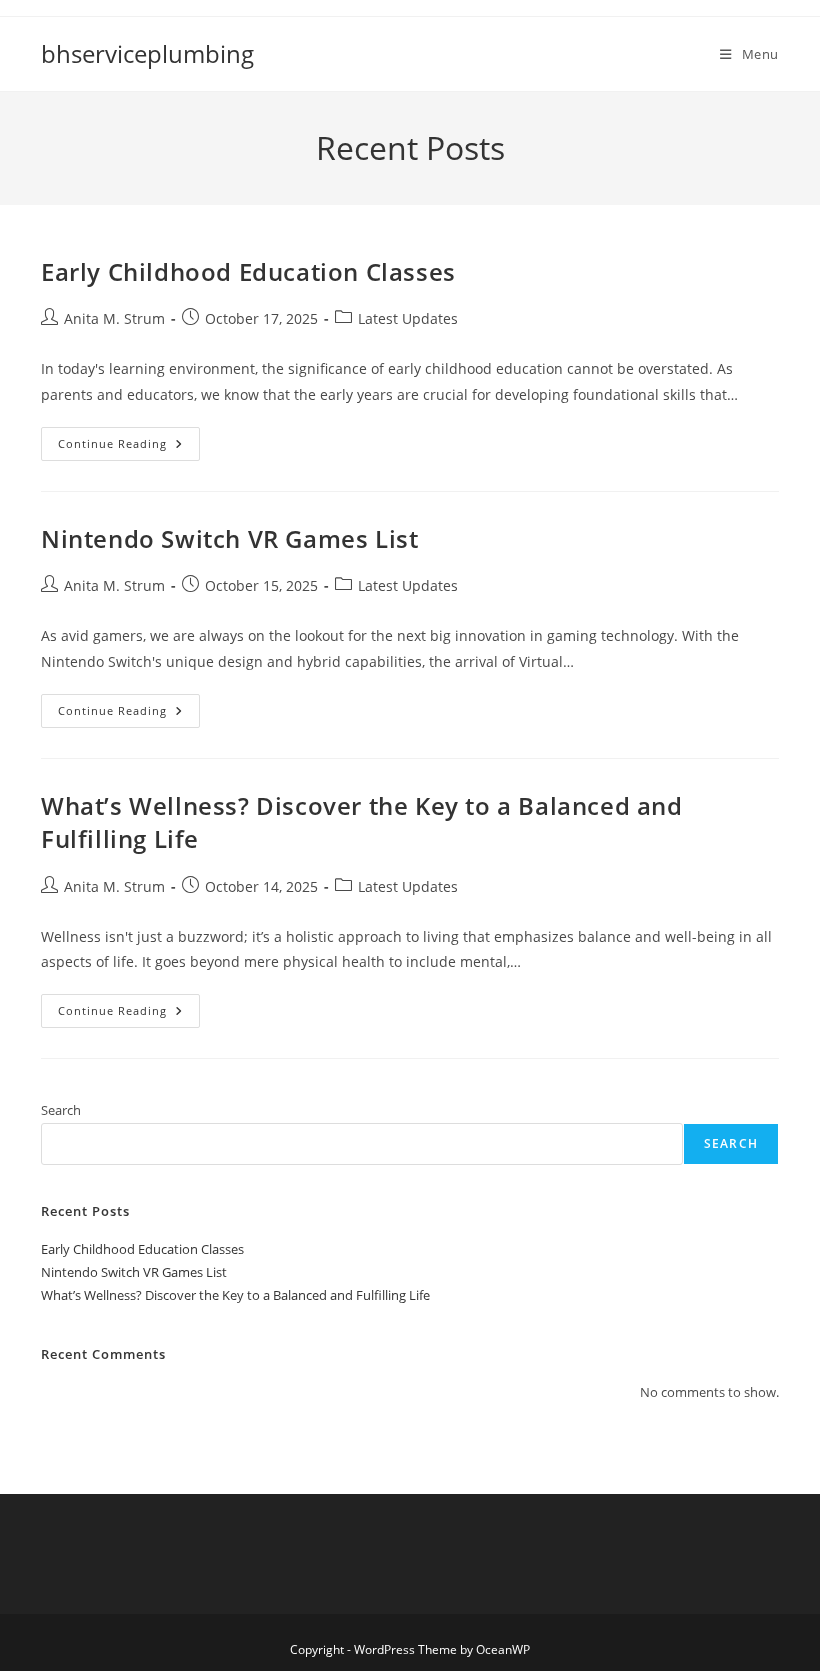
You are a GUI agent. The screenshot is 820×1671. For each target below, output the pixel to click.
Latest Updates (408, 318)
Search (61, 1110)
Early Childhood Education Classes (248, 271)
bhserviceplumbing (147, 53)
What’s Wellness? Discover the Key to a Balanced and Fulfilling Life (235, 1295)
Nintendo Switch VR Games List (229, 538)
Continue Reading (129, 447)
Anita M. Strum (114, 318)
